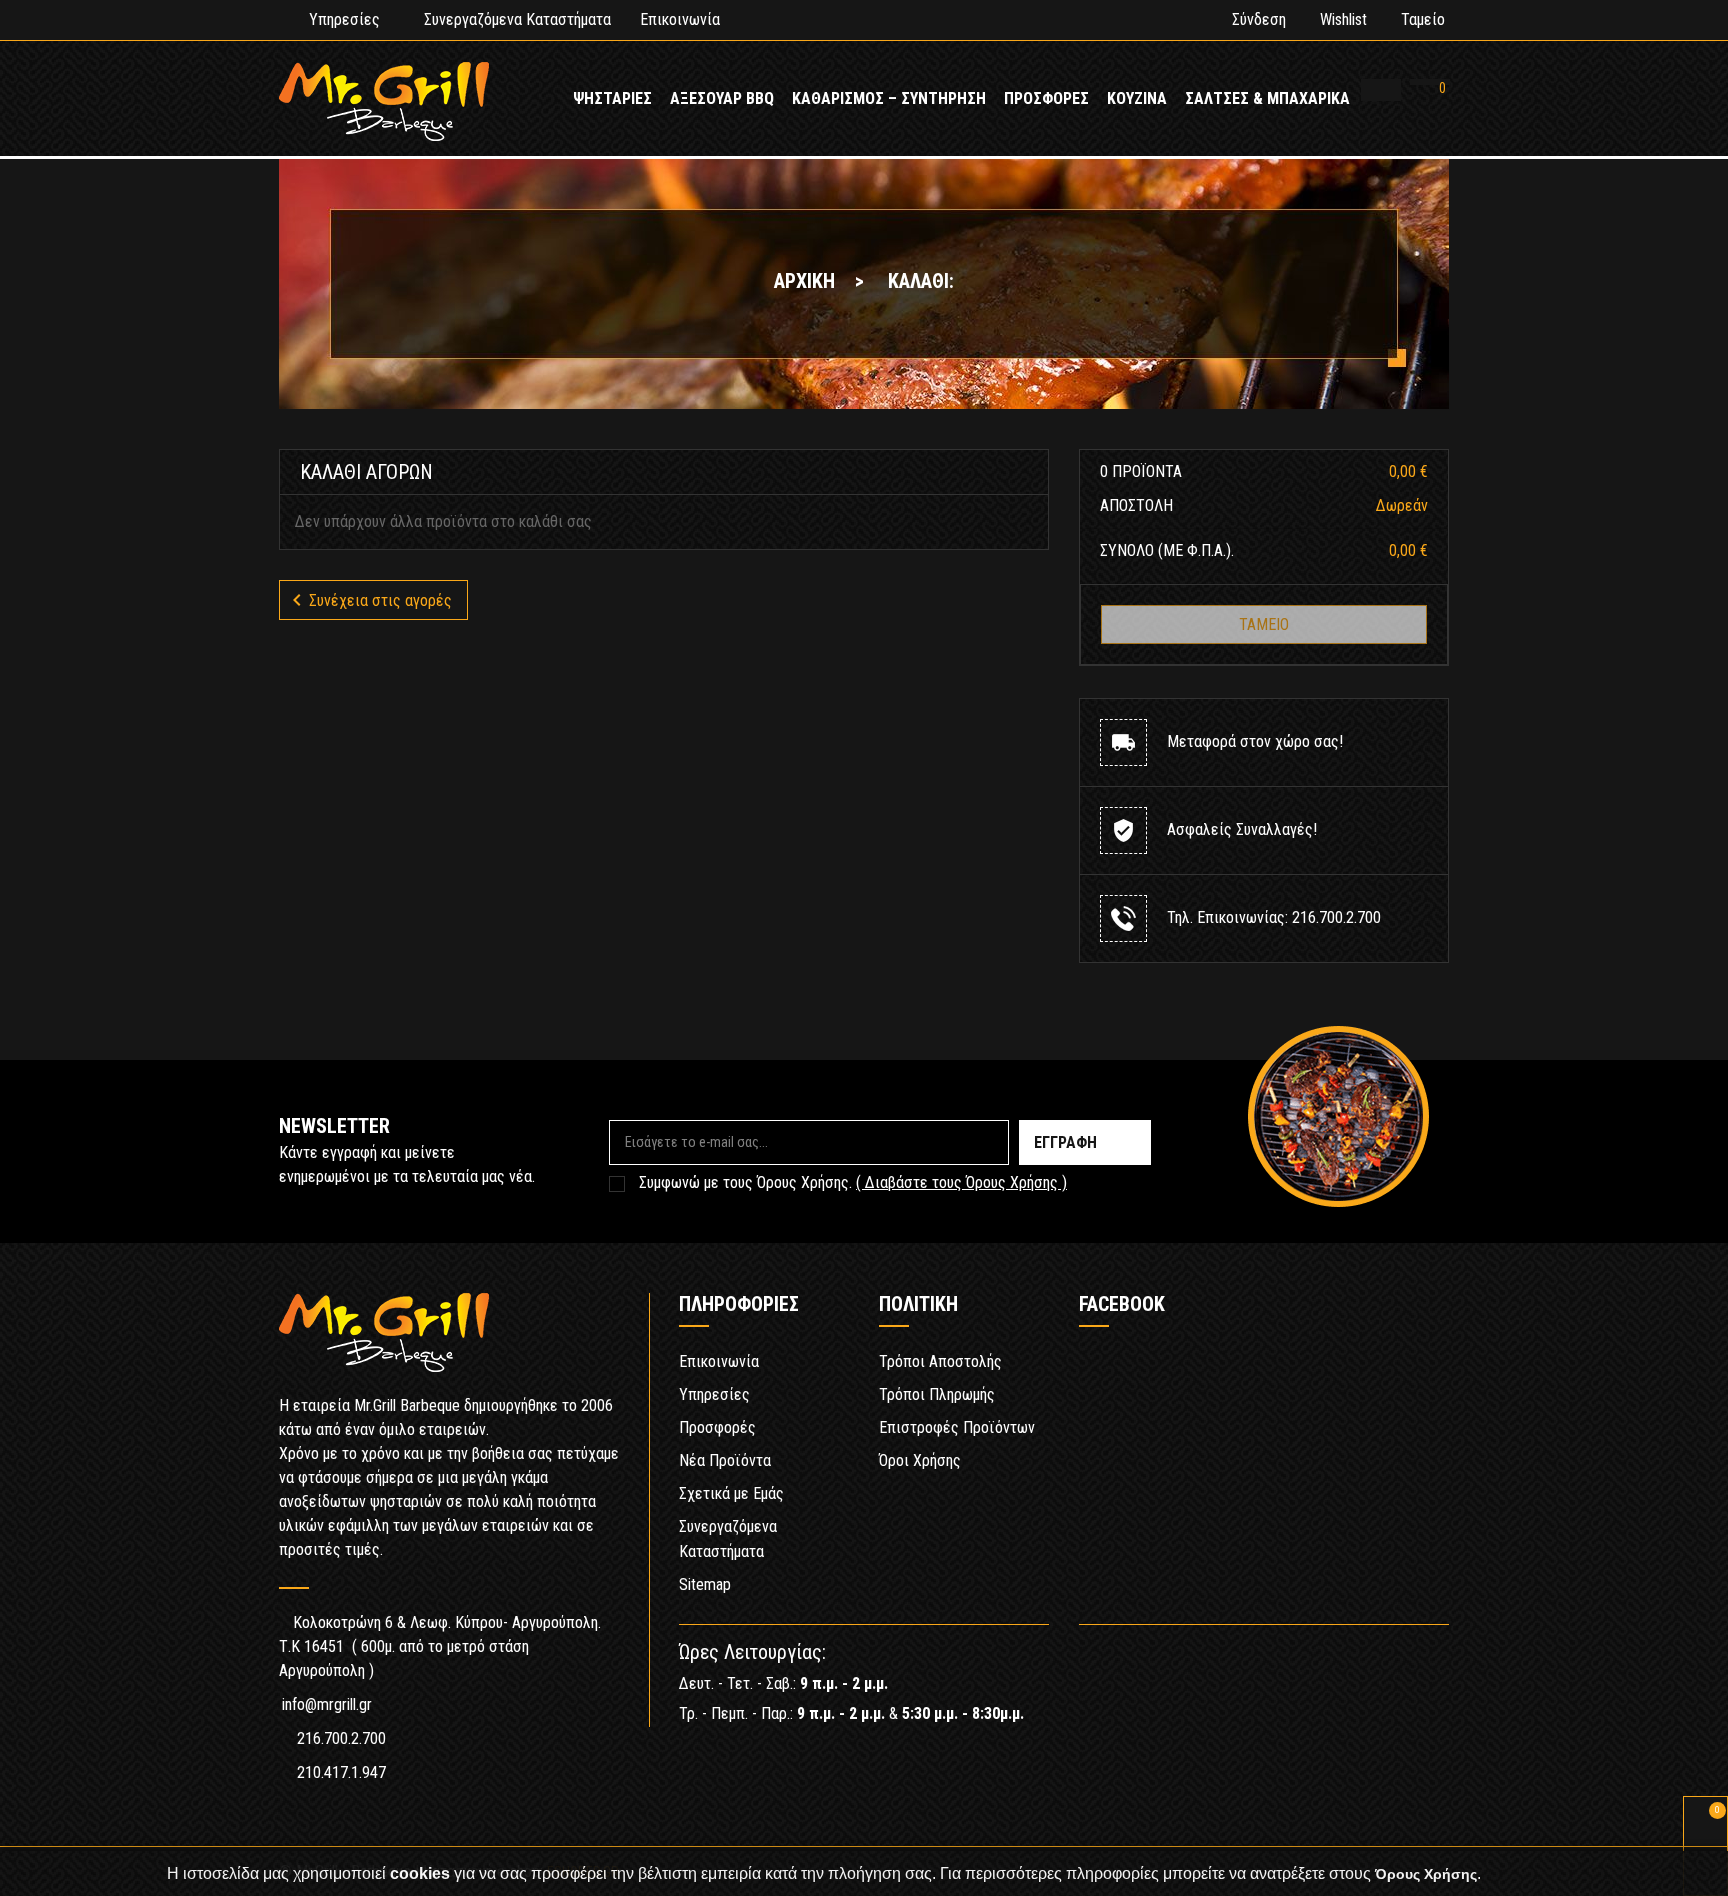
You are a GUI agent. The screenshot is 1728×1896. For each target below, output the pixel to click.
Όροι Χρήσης (920, 1460)
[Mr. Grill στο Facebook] (1374, 1660)
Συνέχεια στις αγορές (368, 600)
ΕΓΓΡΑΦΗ (1065, 1142)
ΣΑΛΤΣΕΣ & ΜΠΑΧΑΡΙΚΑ (1267, 98)
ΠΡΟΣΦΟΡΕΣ (1046, 98)
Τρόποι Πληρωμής (937, 1394)
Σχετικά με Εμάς (731, 1493)
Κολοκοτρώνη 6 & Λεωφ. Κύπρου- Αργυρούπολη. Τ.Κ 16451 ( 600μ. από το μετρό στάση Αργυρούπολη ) (440, 1646)
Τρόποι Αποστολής (940, 1361)
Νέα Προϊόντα (725, 1460)
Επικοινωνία (680, 19)
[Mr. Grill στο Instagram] (1434, 1660)
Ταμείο (1423, 19)
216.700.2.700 (341, 1738)
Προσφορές (717, 1427)
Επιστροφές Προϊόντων (957, 1427)
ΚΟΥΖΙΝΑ (1137, 98)
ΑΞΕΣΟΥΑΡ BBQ (722, 98)
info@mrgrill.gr (327, 1704)
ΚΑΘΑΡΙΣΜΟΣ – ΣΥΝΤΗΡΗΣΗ (889, 98)
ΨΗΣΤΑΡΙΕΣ (612, 98)
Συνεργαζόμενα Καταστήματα (517, 19)
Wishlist (1343, 19)
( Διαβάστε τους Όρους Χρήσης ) (961, 1182)
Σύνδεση (1259, 19)
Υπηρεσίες (344, 19)
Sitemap (705, 1584)
